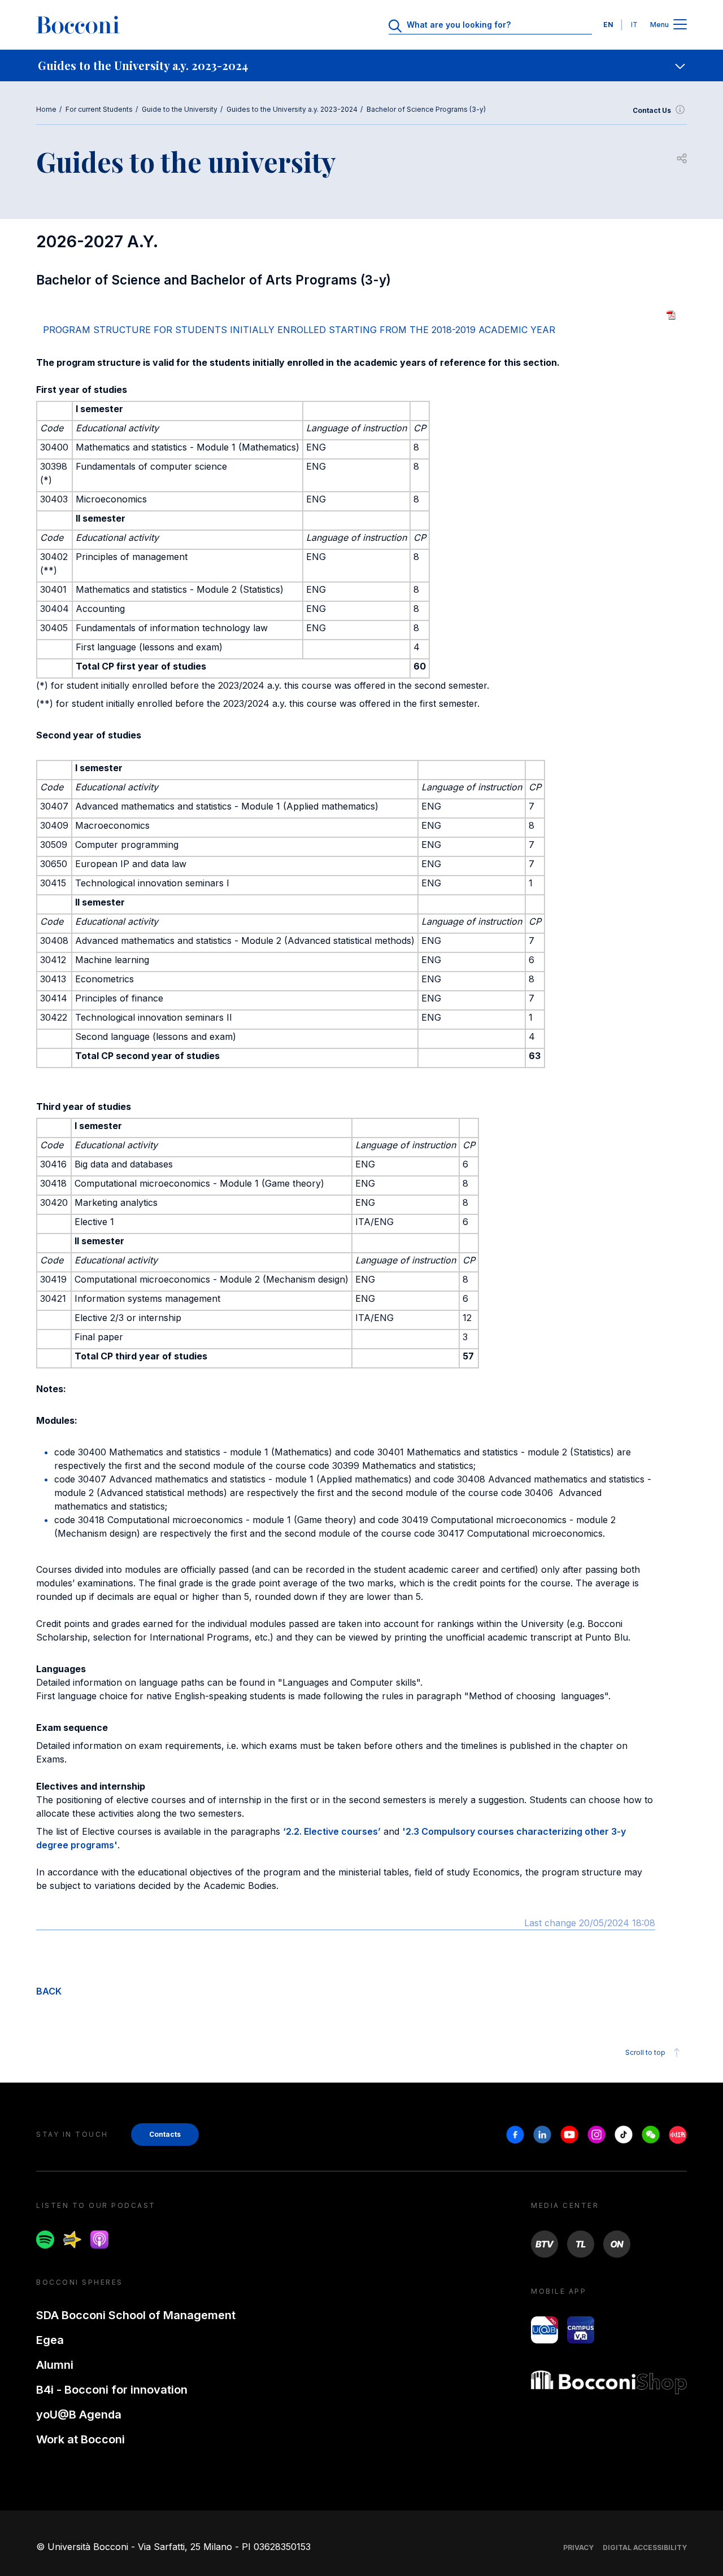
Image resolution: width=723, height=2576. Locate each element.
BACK (49, 1991)
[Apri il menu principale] (680, 25)
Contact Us (652, 110)
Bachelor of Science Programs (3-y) (426, 109)
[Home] (78, 25)
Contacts (165, 2134)
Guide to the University (180, 109)
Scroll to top (645, 2052)
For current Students (99, 109)
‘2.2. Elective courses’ (332, 1831)
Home (46, 109)
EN (608, 25)
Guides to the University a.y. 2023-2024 (292, 109)
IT (634, 25)
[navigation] (361, 65)
